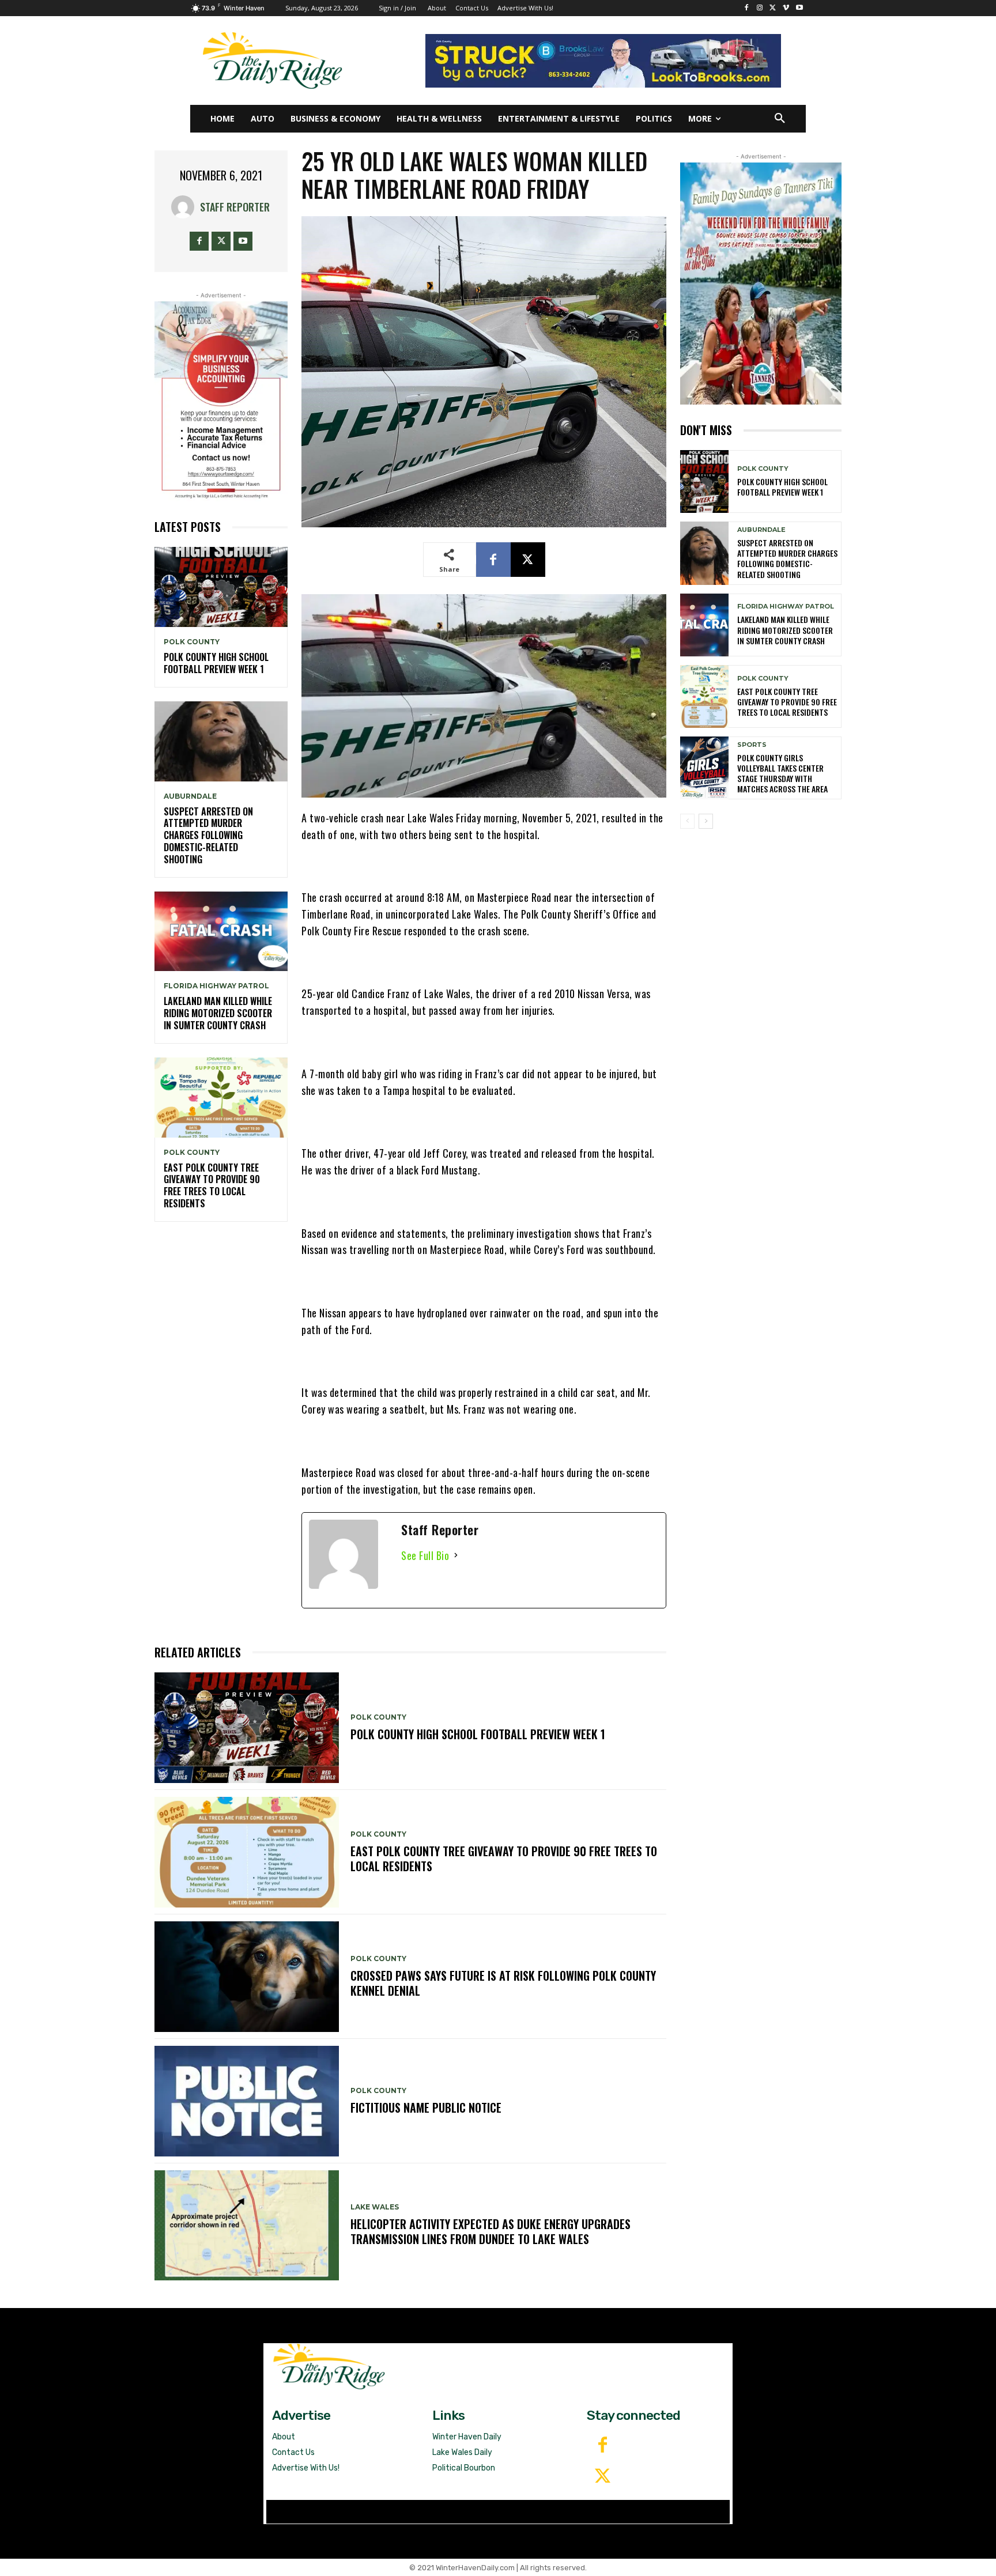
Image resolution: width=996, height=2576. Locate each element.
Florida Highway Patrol (216, 986)
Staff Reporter (235, 207)
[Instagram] (760, 8)
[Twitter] (602, 2477)
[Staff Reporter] (186, 207)
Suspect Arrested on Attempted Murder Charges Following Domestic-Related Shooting (208, 835)
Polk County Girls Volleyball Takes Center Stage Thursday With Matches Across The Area (782, 773)
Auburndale (190, 796)
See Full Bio (425, 1555)
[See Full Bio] (456, 1556)
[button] (780, 119)
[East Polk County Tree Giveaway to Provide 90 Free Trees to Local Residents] (221, 1098)
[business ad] (221, 401)
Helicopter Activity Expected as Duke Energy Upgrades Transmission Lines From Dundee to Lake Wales (491, 2231)
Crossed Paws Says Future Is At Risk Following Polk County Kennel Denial (503, 1983)
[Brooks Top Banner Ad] (603, 61)
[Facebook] (747, 8)
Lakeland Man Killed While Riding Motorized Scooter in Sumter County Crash (218, 1013)
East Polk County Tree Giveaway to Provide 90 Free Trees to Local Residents (212, 1185)
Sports (752, 745)
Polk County (192, 642)
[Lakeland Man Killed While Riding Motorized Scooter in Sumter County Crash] (221, 932)
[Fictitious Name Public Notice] (247, 2101)
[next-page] (706, 821)
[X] (773, 8)
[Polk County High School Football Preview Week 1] (221, 587)
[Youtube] (799, 8)
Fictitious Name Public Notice (426, 2107)
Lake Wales (375, 2207)
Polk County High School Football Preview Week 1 (216, 663)
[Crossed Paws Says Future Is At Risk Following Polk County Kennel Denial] (247, 1977)
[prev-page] (687, 821)
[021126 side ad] (761, 284)
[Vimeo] (786, 8)
